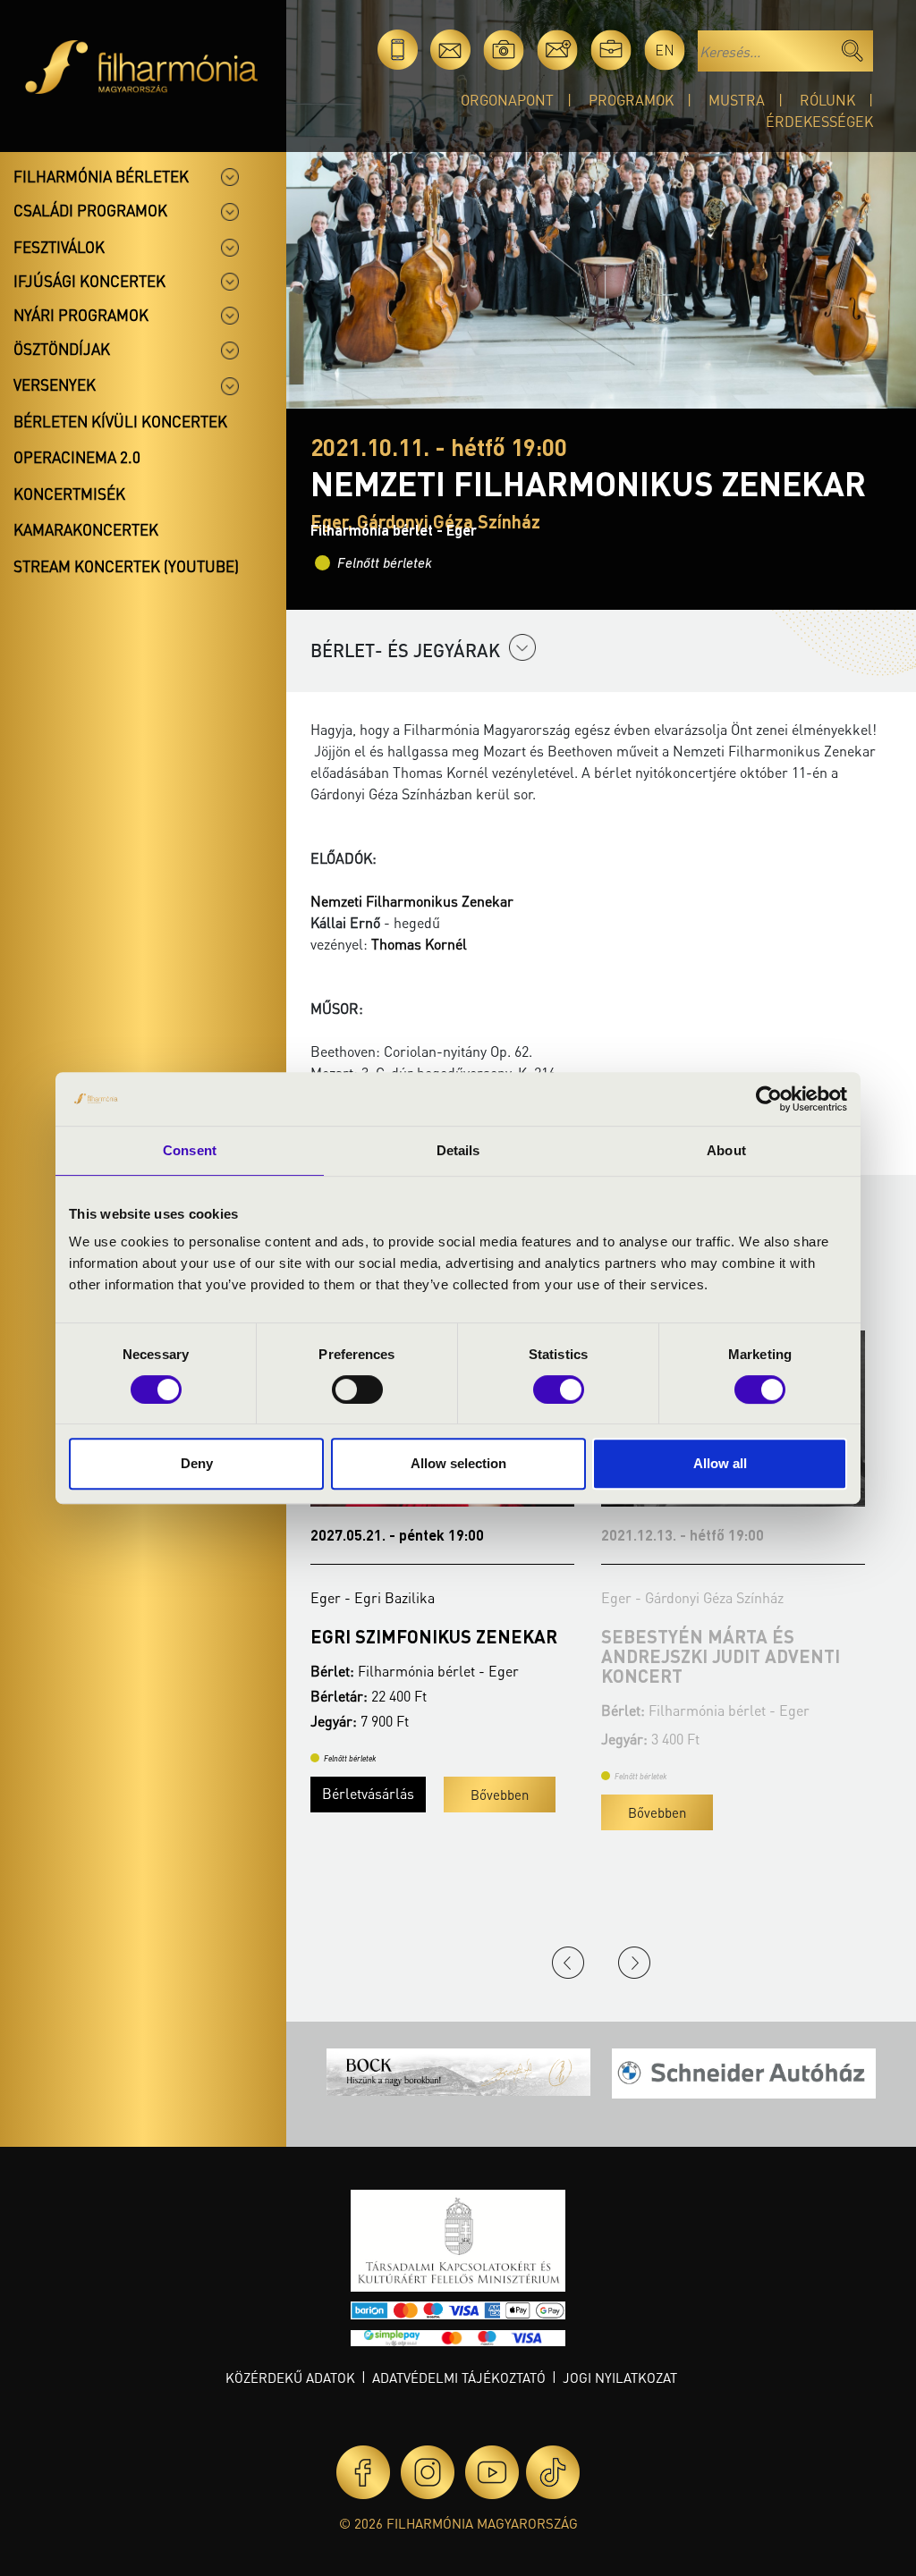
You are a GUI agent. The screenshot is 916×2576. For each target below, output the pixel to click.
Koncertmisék (69, 494)
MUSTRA (737, 100)
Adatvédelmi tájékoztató (459, 2378)
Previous (568, 1963)
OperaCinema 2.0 (77, 457)
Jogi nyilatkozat (620, 2378)
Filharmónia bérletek (101, 176)
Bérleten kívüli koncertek (120, 421)
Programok (631, 100)
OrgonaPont (507, 100)
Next (634, 1963)
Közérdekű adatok (290, 2378)
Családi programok (90, 210)
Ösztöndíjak (62, 349)
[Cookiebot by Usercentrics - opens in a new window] (769, 1099)
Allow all (720, 1463)
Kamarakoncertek (86, 529)
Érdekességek (819, 121)
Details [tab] (458, 1150)
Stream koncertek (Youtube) (126, 566)
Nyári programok (81, 315)
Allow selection (458, 1463)
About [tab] (726, 1150)
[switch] (357, 1389)
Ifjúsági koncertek (89, 281)
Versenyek (55, 384)
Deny (197, 1463)
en (665, 50)
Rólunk (827, 100)
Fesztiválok (59, 247)
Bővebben (366, 1812)
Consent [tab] (190, 1150)
